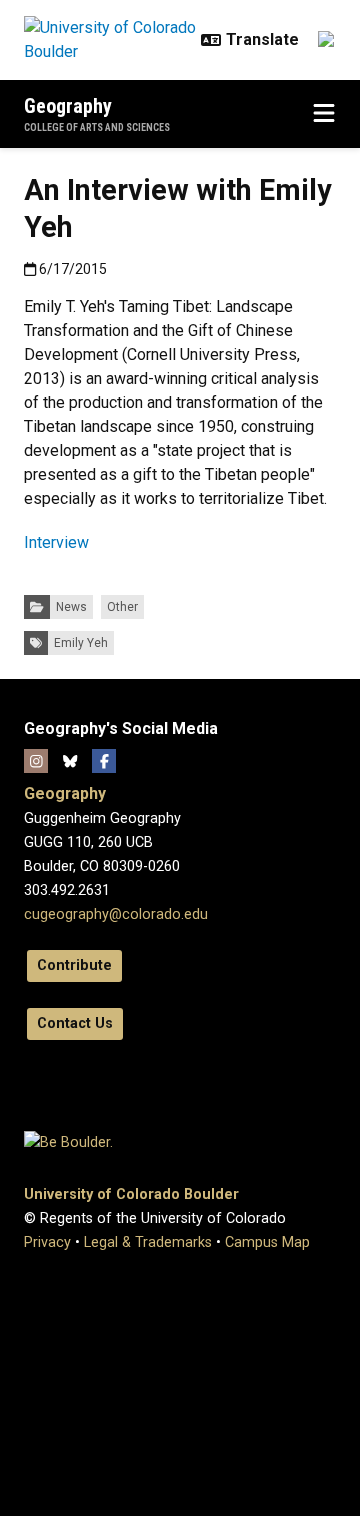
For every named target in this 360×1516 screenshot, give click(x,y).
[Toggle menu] (324, 114)
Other (122, 607)
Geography (68, 106)
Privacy (47, 1242)
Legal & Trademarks (148, 1242)
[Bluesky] (70, 761)
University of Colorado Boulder (131, 1194)
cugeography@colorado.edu (116, 914)
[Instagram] (36, 761)
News (71, 607)
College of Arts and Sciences (97, 127)
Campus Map (267, 1242)
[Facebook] (104, 761)
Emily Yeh (81, 643)
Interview (56, 542)
